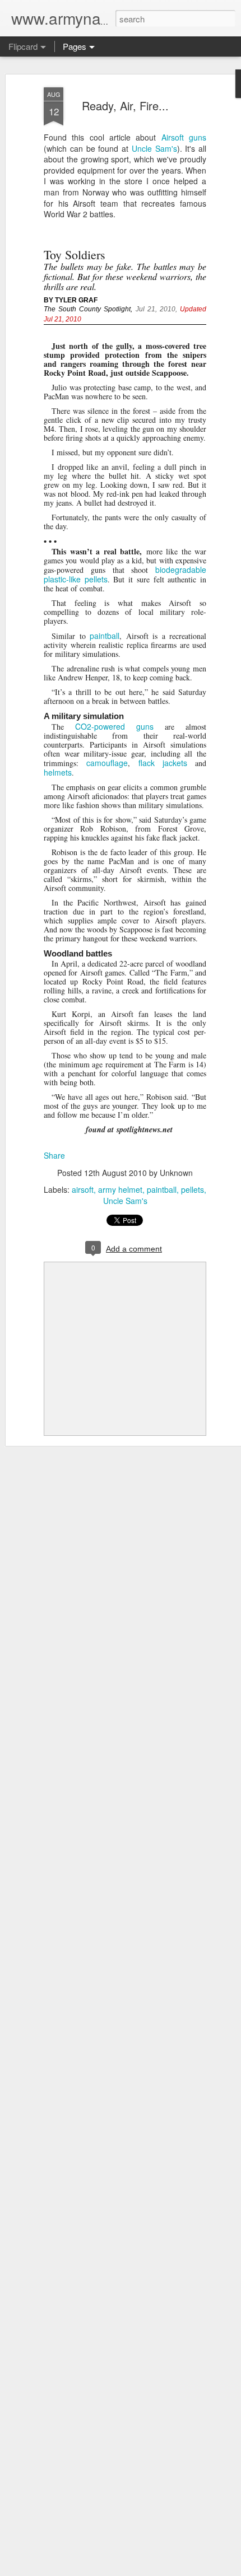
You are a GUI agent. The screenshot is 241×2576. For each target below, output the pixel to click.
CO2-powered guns (114, 726)
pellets (193, 1189)
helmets (58, 772)
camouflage (107, 763)
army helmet (120, 1189)
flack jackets (167, 763)
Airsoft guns (184, 137)
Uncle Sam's (154, 148)
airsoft (83, 1189)
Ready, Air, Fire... (125, 106)
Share (54, 1155)
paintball (105, 636)
